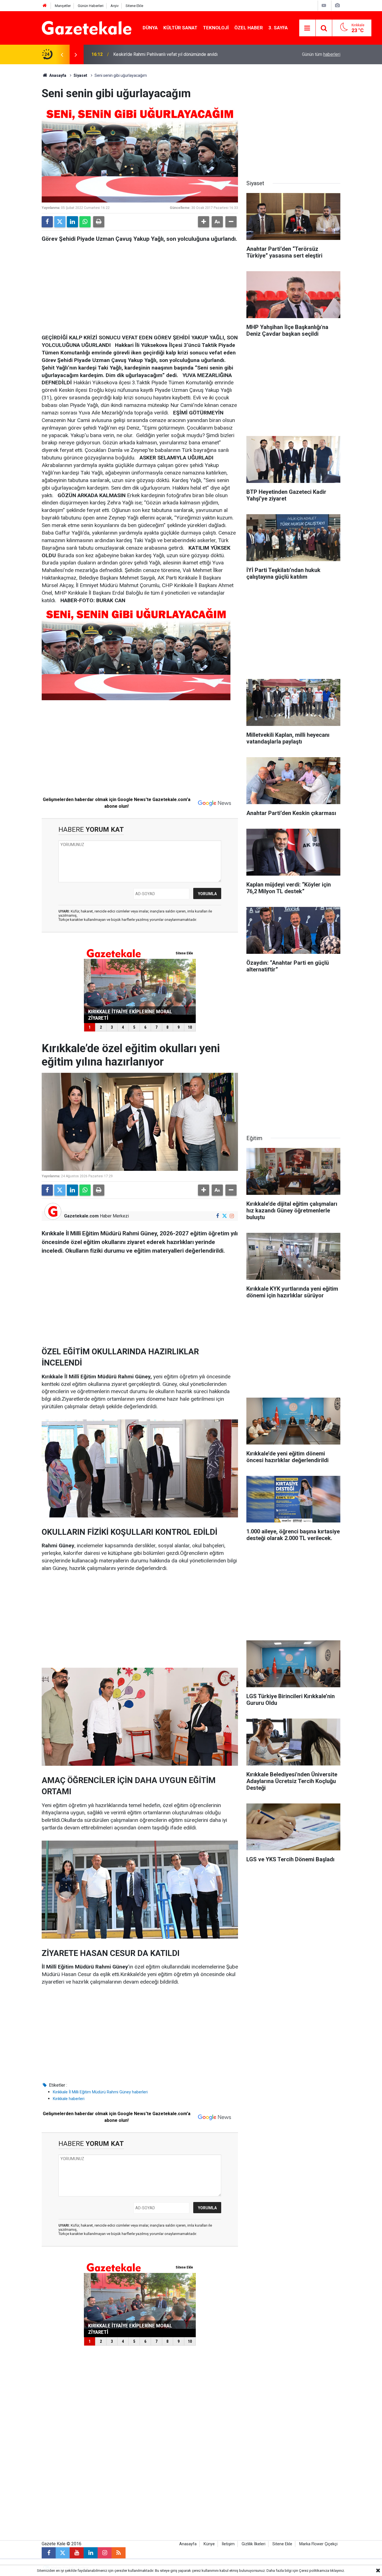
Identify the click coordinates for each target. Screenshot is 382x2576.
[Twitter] (60, 222)
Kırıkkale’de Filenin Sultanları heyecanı (150, 54)
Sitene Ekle (134, 6)
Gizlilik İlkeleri (254, 2544)
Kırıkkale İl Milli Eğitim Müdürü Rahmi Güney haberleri (100, 2092)
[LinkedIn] (72, 222)
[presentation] (62, 54)
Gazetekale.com (81, 1216)
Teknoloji (216, 28)
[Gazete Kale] (87, 28)
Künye (209, 2544)
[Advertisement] (21, 148)
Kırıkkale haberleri (69, 2099)
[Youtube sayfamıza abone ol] (77, 2553)
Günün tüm (321, 54)
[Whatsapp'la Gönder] (85, 222)
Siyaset (80, 75)
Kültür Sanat (180, 28)
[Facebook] (47, 222)
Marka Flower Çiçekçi (318, 2544)
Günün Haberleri (91, 6)
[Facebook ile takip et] (217, 1216)
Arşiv (115, 6)
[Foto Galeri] (337, 5)
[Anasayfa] (45, 6)
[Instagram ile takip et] (232, 1216)
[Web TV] (324, 5)
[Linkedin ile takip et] (91, 2553)
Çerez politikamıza (314, 2571)
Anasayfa (57, 75)
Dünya (150, 28)
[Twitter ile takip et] (225, 1216)
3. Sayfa (278, 28)
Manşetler (63, 6)
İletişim (228, 2544)
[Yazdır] (99, 222)
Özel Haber (249, 28)
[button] (204, 222)
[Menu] (307, 28)
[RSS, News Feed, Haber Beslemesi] (119, 2553)
